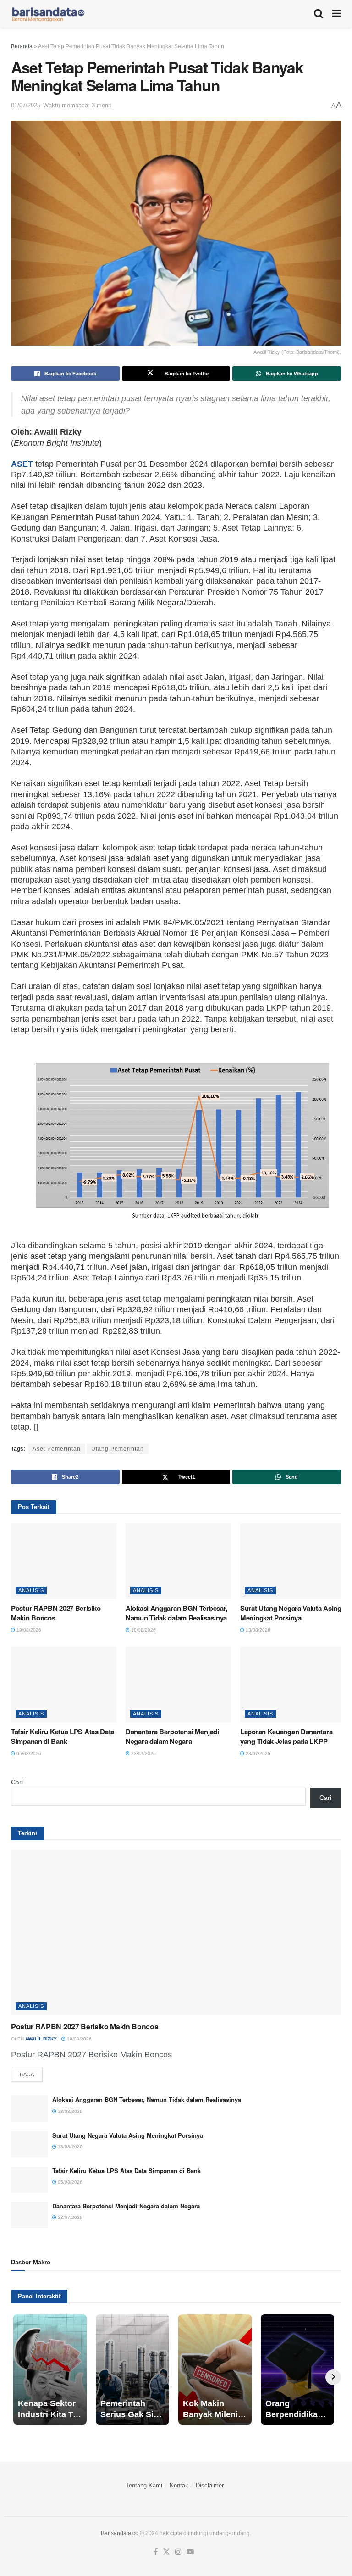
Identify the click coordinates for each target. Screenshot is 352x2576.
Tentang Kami (144, 2485)
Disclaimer (210, 2485)
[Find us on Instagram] (178, 2552)
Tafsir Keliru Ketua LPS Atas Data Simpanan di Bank (63, 1736)
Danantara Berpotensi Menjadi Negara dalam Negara (172, 1736)
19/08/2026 (28, 1630)
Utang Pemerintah (118, 1449)
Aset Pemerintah (57, 1449)
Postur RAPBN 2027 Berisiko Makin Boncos (56, 1613)
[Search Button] (319, 14)
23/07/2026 (143, 1753)
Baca (31, 2074)
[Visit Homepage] (48, 14)
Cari (17, 1782)
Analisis (31, 1590)
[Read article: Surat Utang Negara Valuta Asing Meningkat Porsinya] (293, 1561)
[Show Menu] (337, 14)
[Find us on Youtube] (190, 2552)
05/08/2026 (28, 1753)
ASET (22, 464)
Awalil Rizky (41, 2039)
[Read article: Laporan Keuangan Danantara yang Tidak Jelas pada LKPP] (293, 1684)
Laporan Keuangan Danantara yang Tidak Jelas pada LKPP (286, 1736)
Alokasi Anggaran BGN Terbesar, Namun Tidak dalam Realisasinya (176, 1613)
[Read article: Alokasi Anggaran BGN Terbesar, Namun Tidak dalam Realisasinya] (178, 1561)
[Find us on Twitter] (166, 2552)
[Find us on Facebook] (156, 2552)
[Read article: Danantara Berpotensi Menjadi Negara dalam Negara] (178, 1684)
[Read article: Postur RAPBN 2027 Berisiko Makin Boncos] (64, 1561)
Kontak (179, 2485)
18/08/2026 (143, 1630)
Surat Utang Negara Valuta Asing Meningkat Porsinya (291, 1613)
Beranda (22, 46)
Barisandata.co (120, 2533)
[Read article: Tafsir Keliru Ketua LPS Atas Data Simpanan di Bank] (64, 1684)
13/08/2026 (257, 1630)
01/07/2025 (26, 105)
